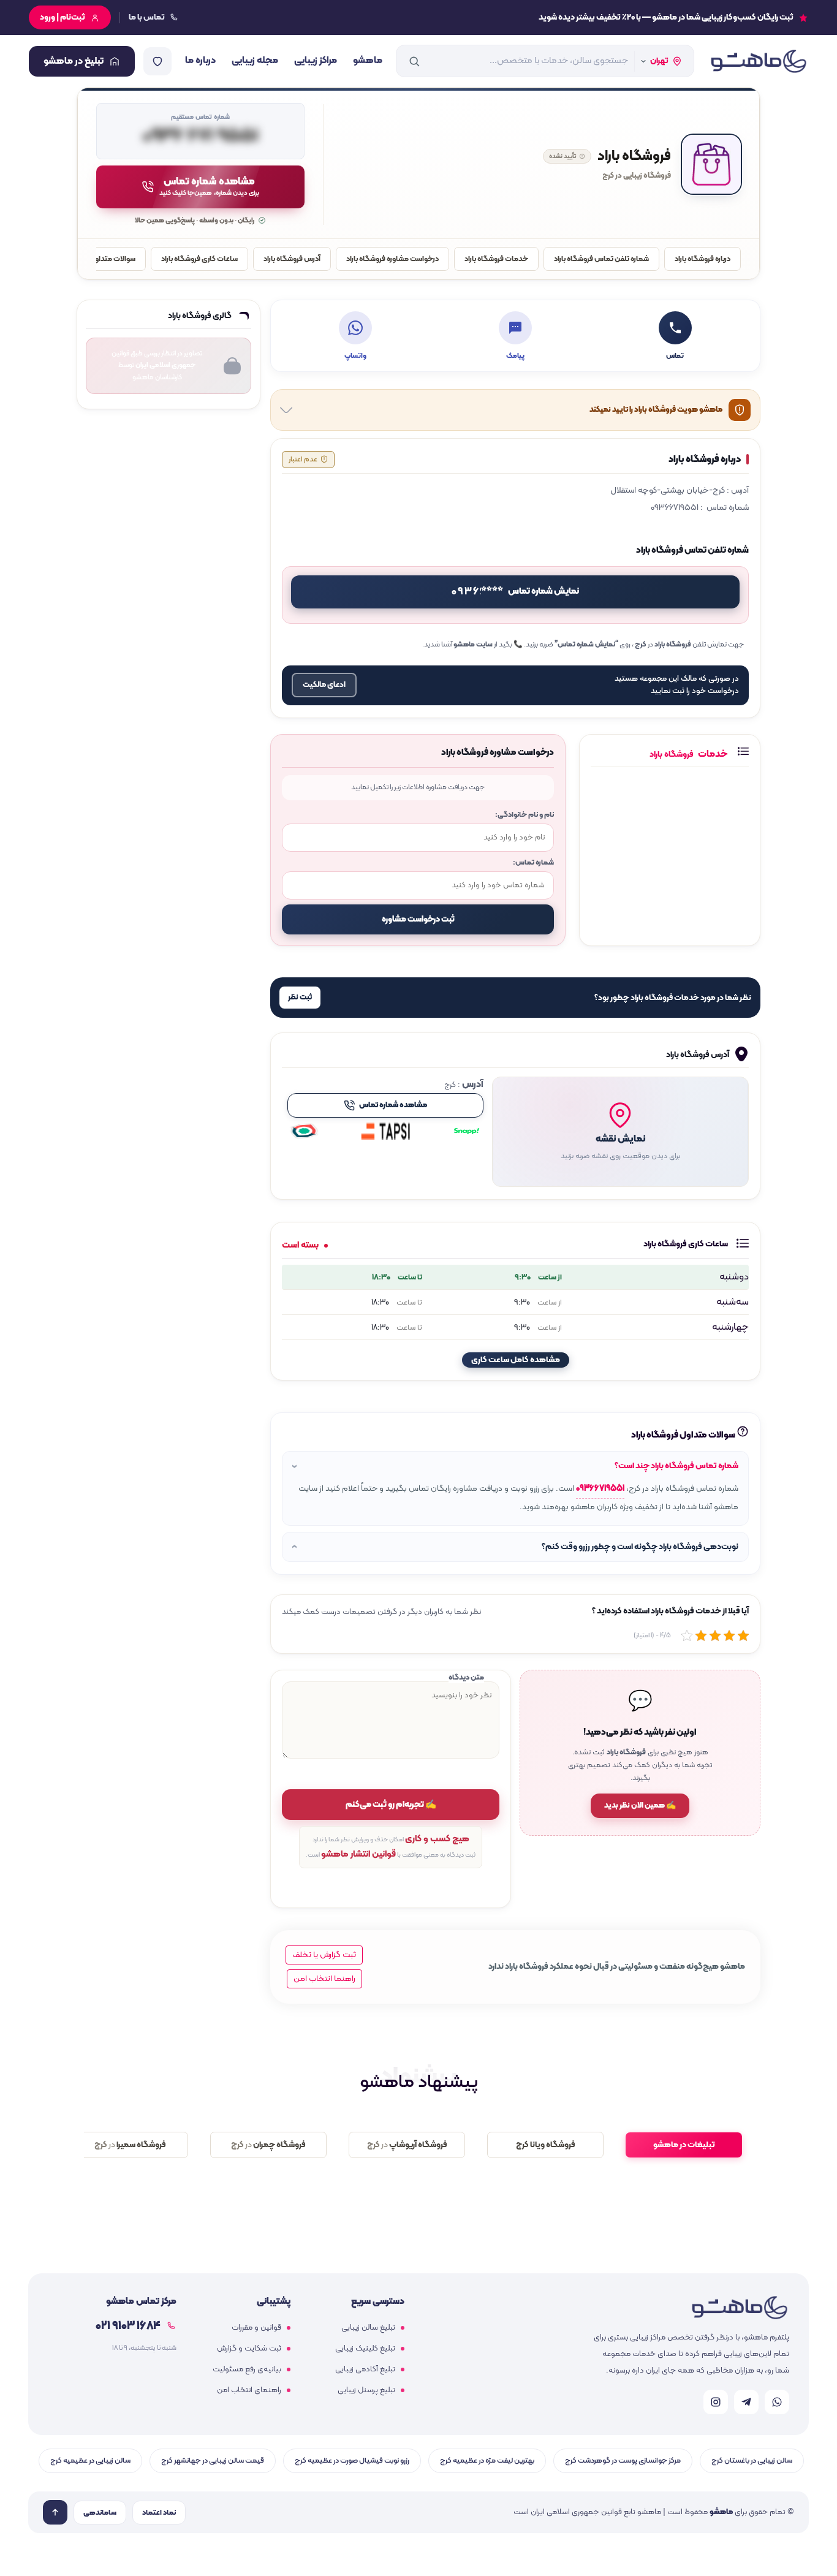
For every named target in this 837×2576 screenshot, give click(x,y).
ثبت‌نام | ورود (62, 17)
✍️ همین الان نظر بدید (640, 1806)
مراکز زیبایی (316, 61)
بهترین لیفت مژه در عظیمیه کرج (487, 2460)
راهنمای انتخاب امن (249, 2390)
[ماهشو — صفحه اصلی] (758, 61)
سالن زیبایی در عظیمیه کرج (90, 2460)
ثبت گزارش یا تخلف (324, 1955)
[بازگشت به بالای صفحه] (55, 2512)
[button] (620, 1132)
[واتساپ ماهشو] (777, 2402)
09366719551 (600, 1489)
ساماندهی (100, 2513)
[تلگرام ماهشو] (746, 2402)
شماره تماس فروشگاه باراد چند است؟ (676, 1466)
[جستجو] (414, 61)
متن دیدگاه (466, 1677)
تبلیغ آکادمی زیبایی (365, 2370)
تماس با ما (147, 17)
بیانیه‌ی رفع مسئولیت (247, 2370)
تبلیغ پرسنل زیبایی (366, 2390)
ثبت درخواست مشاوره (418, 919)
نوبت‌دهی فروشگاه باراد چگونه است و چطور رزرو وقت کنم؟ (640, 1547)
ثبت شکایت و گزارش (249, 2349)
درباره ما (200, 61)
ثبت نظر (300, 998)
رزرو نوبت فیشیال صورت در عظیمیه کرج (352, 2460)
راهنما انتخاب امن (324, 1979)
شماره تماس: (533, 862)
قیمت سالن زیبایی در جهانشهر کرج (213, 2460)
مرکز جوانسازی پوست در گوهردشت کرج (623, 2460)
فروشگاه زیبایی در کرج (637, 176)
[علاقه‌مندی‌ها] (157, 61)
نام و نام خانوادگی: (525, 815)
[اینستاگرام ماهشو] (716, 2402)
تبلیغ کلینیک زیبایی (365, 2349)
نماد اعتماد (159, 2513)
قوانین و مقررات (256, 2328)
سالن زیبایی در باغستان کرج (752, 2460)
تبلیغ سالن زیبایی (368, 2328)
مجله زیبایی (255, 61)
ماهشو (368, 61)
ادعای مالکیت (324, 685)
